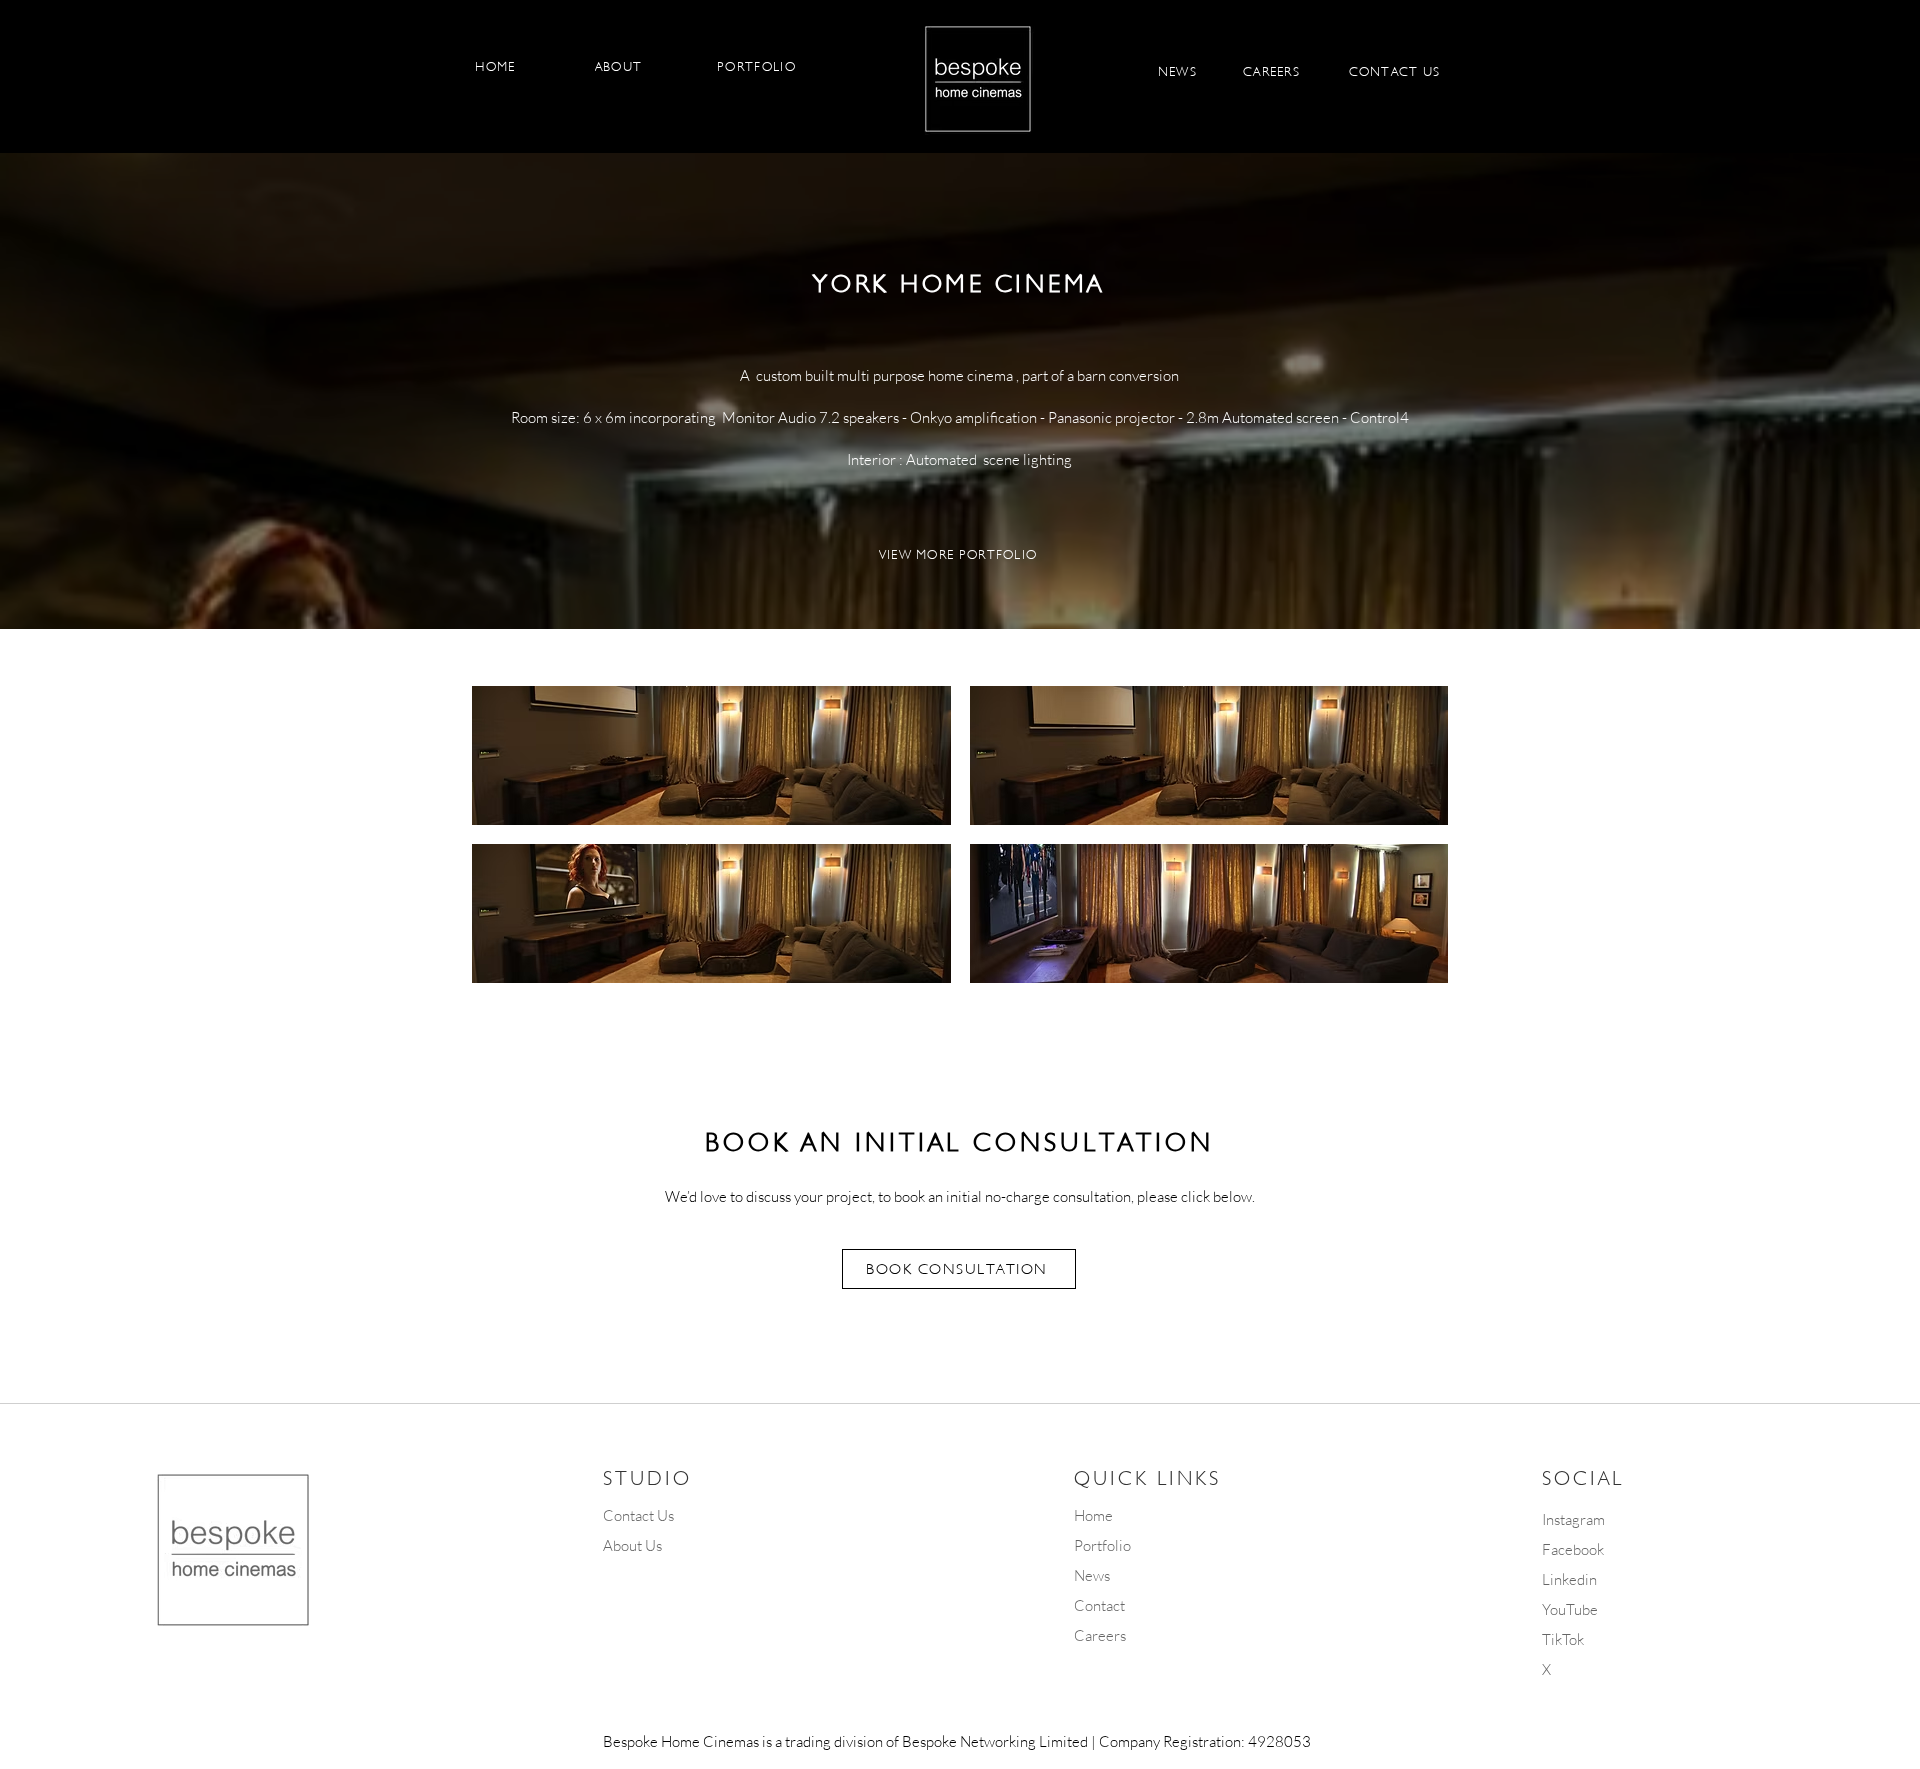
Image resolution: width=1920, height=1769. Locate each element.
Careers (1100, 1635)
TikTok (1563, 1639)
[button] (711, 755)
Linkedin (1569, 1579)
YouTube (1570, 1609)
